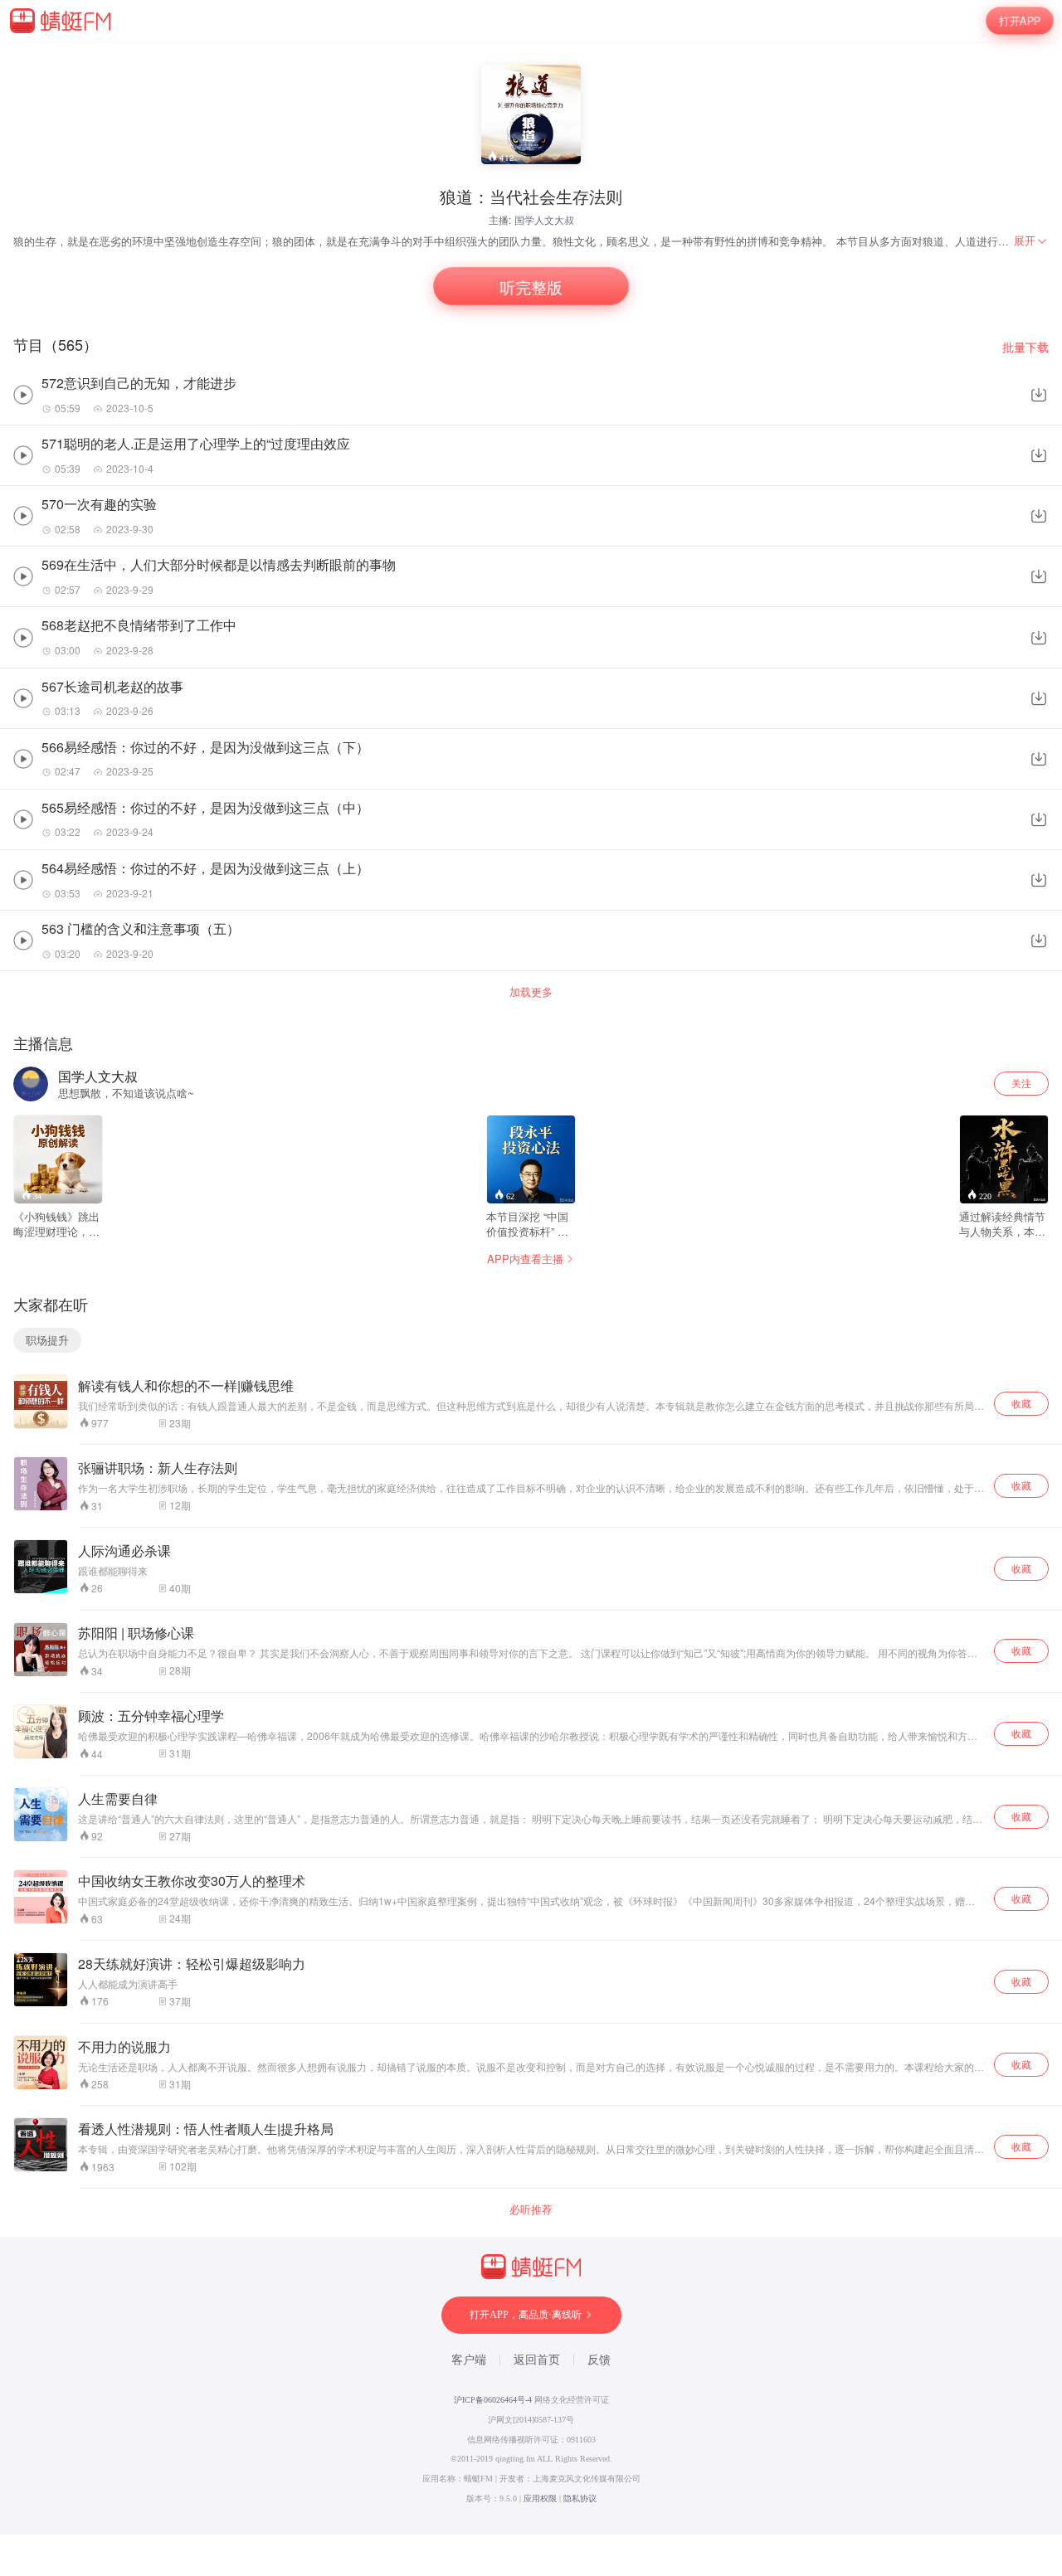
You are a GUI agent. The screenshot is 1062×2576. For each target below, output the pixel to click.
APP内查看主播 (525, 1259)
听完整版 (531, 287)
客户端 (469, 2360)
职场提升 (47, 1340)
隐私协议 (580, 2498)
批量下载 (1025, 347)
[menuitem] (1031, 241)
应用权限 (540, 2498)
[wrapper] (531, 1288)
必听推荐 (531, 2209)
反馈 (599, 2360)
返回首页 (537, 2360)
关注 (1021, 1083)
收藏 (1021, 1403)
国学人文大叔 (544, 219)
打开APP (1020, 21)
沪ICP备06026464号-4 (493, 2400)
